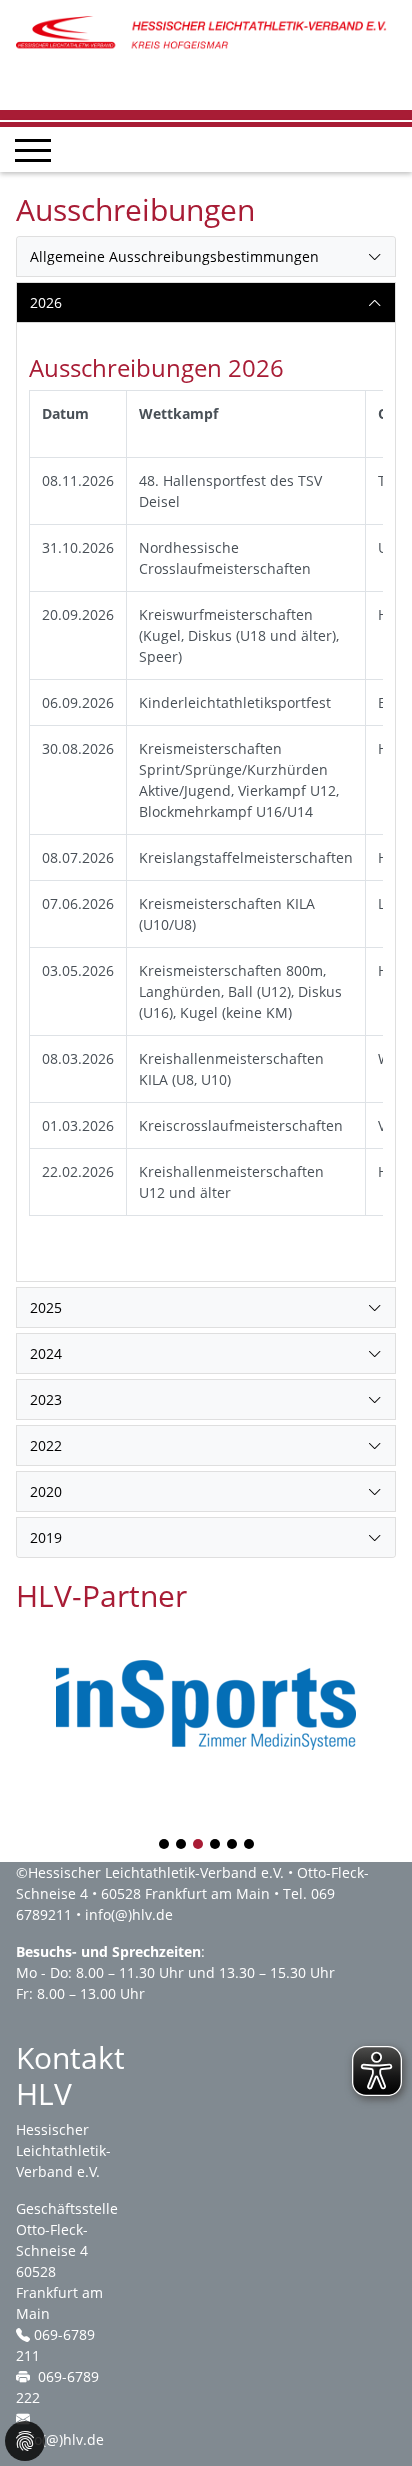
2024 (46, 1353)
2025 (46, 1307)
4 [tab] (216, 1845)
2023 (46, 1399)
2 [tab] (182, 1845)
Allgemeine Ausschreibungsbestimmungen (174, 256)
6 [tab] (250, 1845)
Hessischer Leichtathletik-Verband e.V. (156, 1872)
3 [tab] (199, 1845)
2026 (46, 302)
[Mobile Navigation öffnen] (33, 150)
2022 (46, 1445)
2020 (46, 1491)
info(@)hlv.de (129, 1914)
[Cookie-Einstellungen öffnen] (25, 2441)
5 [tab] (233, 1845)
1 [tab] (165, 1845)
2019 (46, 1537)
